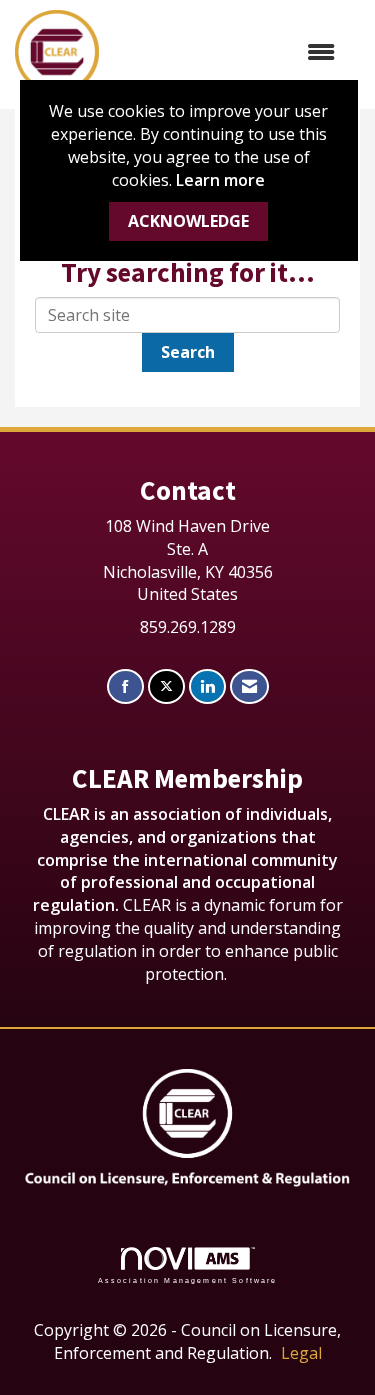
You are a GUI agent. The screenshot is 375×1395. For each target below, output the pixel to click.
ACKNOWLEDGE (188, 221)
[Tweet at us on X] (166, 686)
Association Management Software (188, 1280)
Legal (301, 1353)
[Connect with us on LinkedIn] (207, 686)
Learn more (220, 180)
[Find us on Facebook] (125, 686)
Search (188, 352)
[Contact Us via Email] (249, 686)
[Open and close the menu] (227, 52)
